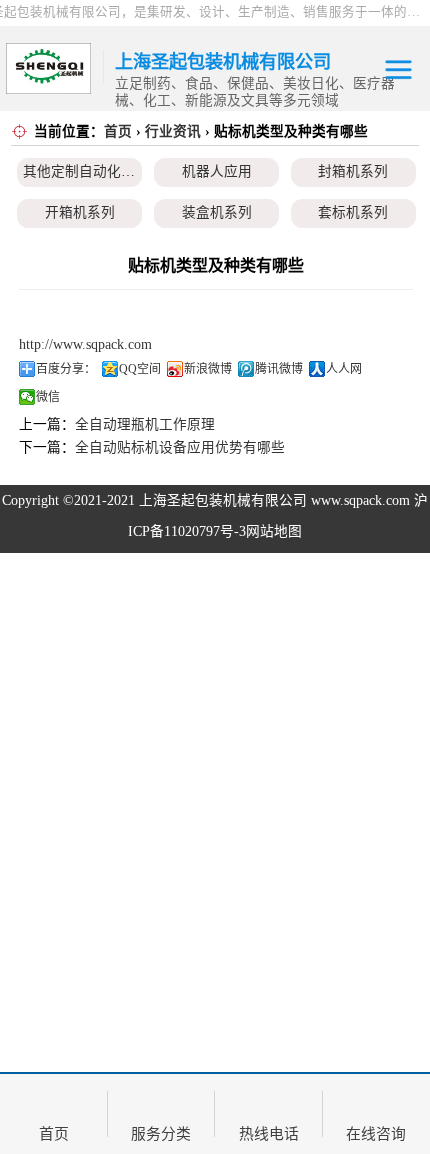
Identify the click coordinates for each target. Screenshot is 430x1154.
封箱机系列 (353, 171)
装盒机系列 (217, 212)
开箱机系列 (80, 212)
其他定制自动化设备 (86, 171)
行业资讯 (173, 131)
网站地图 (274, 531)
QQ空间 (140, 369)
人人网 (344, 369)
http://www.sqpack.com (85, 344)
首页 (118, 131)
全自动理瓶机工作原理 (145, 424)
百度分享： (66, 369)
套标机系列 (353, 212)
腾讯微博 (279, 369)
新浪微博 (208, 369)
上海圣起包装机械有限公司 (223, 500)
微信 (48, 397)
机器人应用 (217, 171)
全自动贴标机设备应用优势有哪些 (180, 447)
